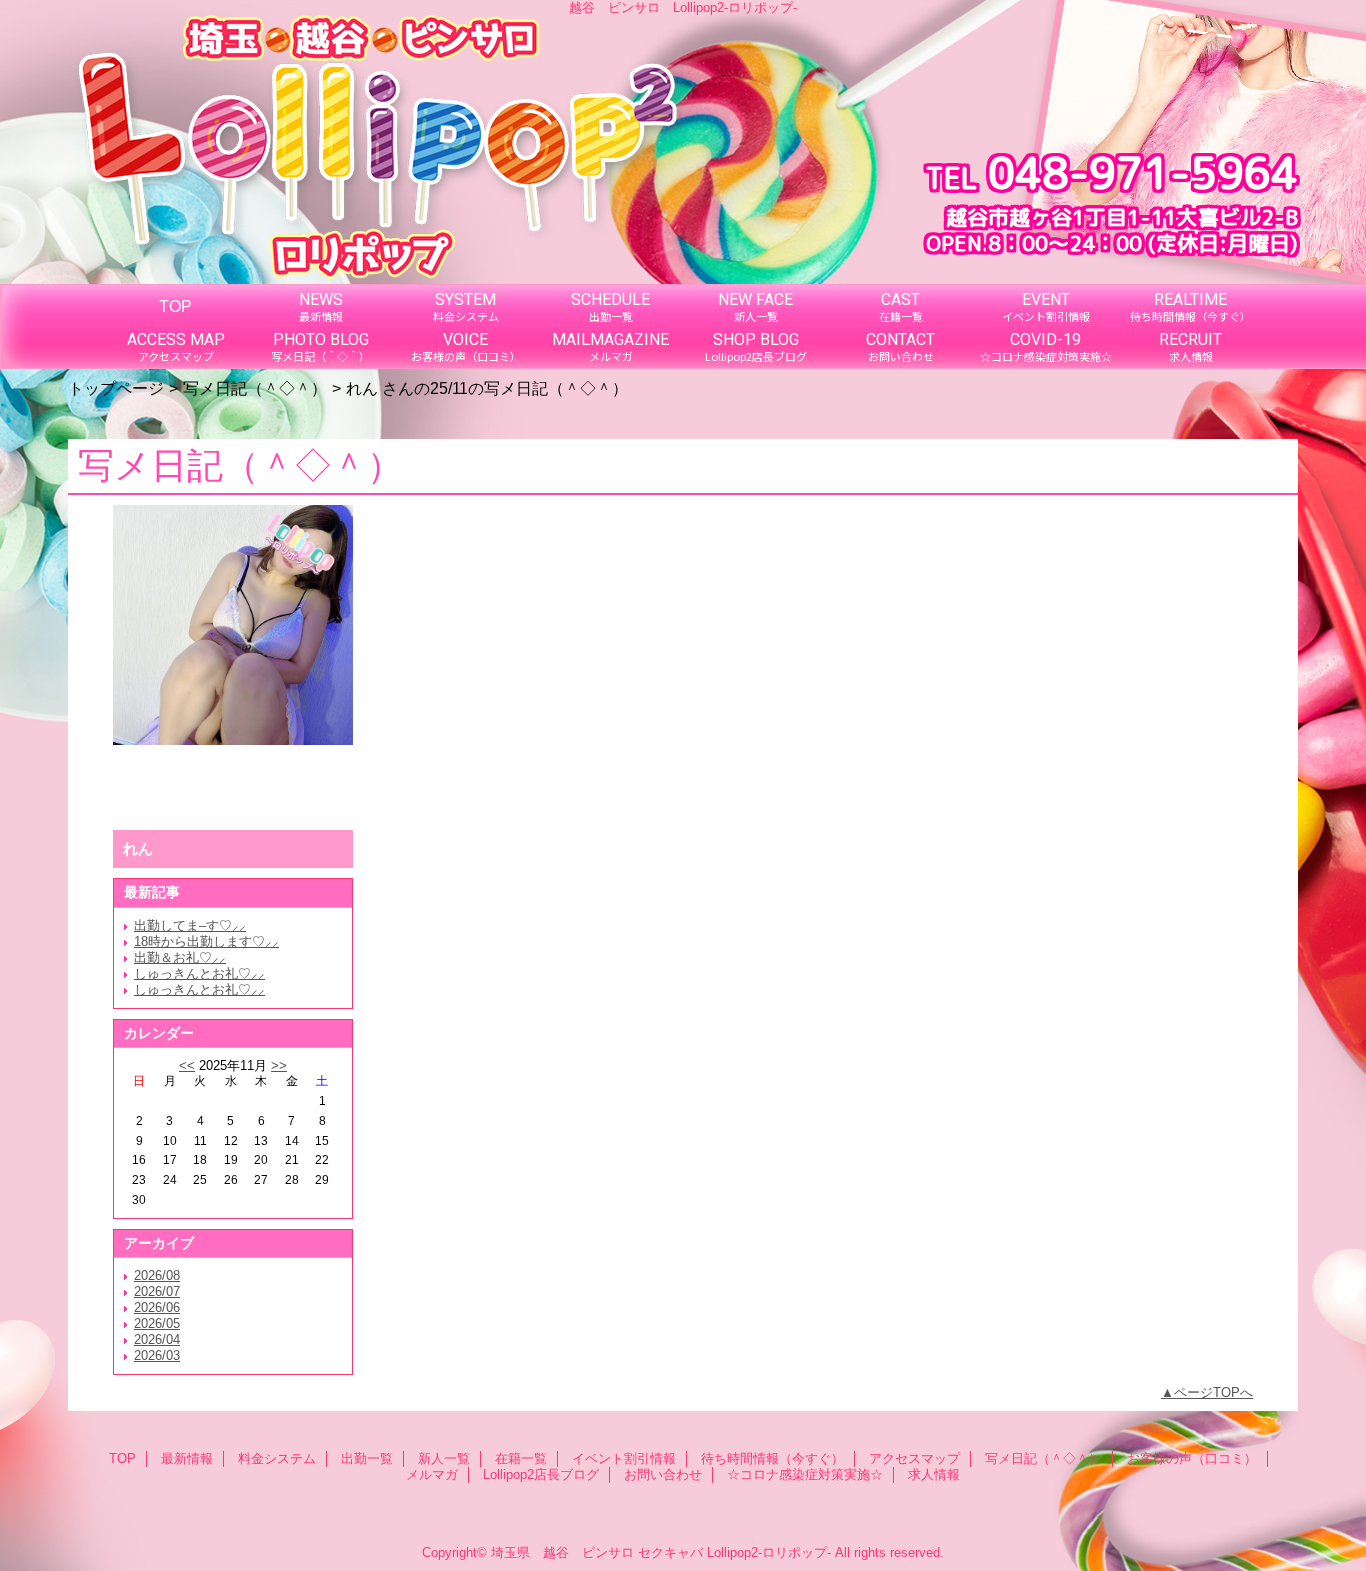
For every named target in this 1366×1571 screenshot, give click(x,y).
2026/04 (157, 1339)
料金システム (277, 1458)
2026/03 (157, 1355)
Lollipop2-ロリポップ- (769, 1552)
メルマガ (432, 1474)
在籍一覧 (521, 1458)
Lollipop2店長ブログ (541, 1474)
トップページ (116, 388)
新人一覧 (444, 1458)
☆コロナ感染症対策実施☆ (805, 1474)
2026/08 (157, 1275)
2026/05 (157, 1323)
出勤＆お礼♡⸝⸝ (180, 957)
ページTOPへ (1213, 1392)
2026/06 (157, 1307)
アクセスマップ (914, 1458)
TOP (175, 306)
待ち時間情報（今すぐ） (772, 1458)
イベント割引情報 (624, 1458)
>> (279, 1065)
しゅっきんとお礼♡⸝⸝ (199, 973)
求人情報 (934, 1474)
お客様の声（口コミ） (1192, 1458)
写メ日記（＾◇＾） (255, 388)
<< (187, 1065)
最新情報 (187, 1458)
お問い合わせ (663, 1474)
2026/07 (157, 1291)
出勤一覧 (367, 1458)
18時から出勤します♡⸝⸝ (206, 941)
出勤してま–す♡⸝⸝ (190, 925)
